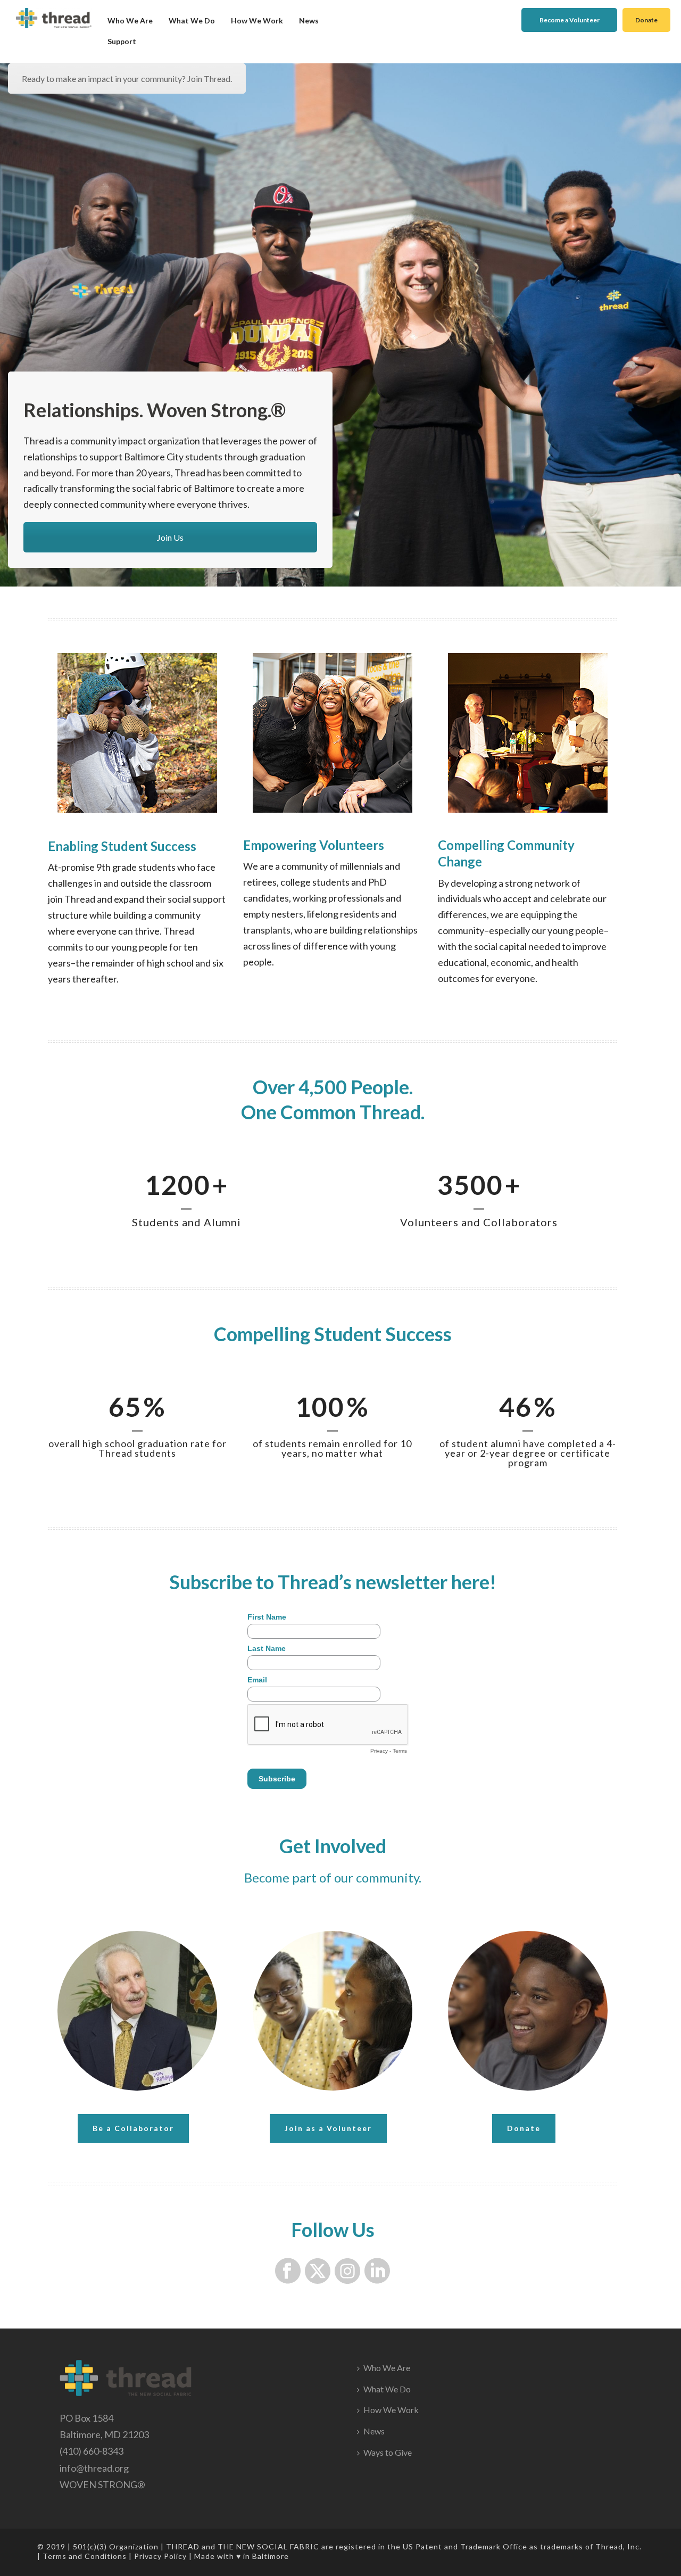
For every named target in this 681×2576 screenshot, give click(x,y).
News (309, 20)
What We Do (192, 20)
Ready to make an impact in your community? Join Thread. (127, 79)
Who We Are (130, 20)
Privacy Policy (160, 2556)
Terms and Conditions (85, 2556)
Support (122, 41)
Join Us (170, 537)
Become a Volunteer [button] (570, 20)
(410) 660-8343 (92, 2451)
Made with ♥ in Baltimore (242, 2556)
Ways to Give (388, 2452)
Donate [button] (646, 20)
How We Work (257, 20)
